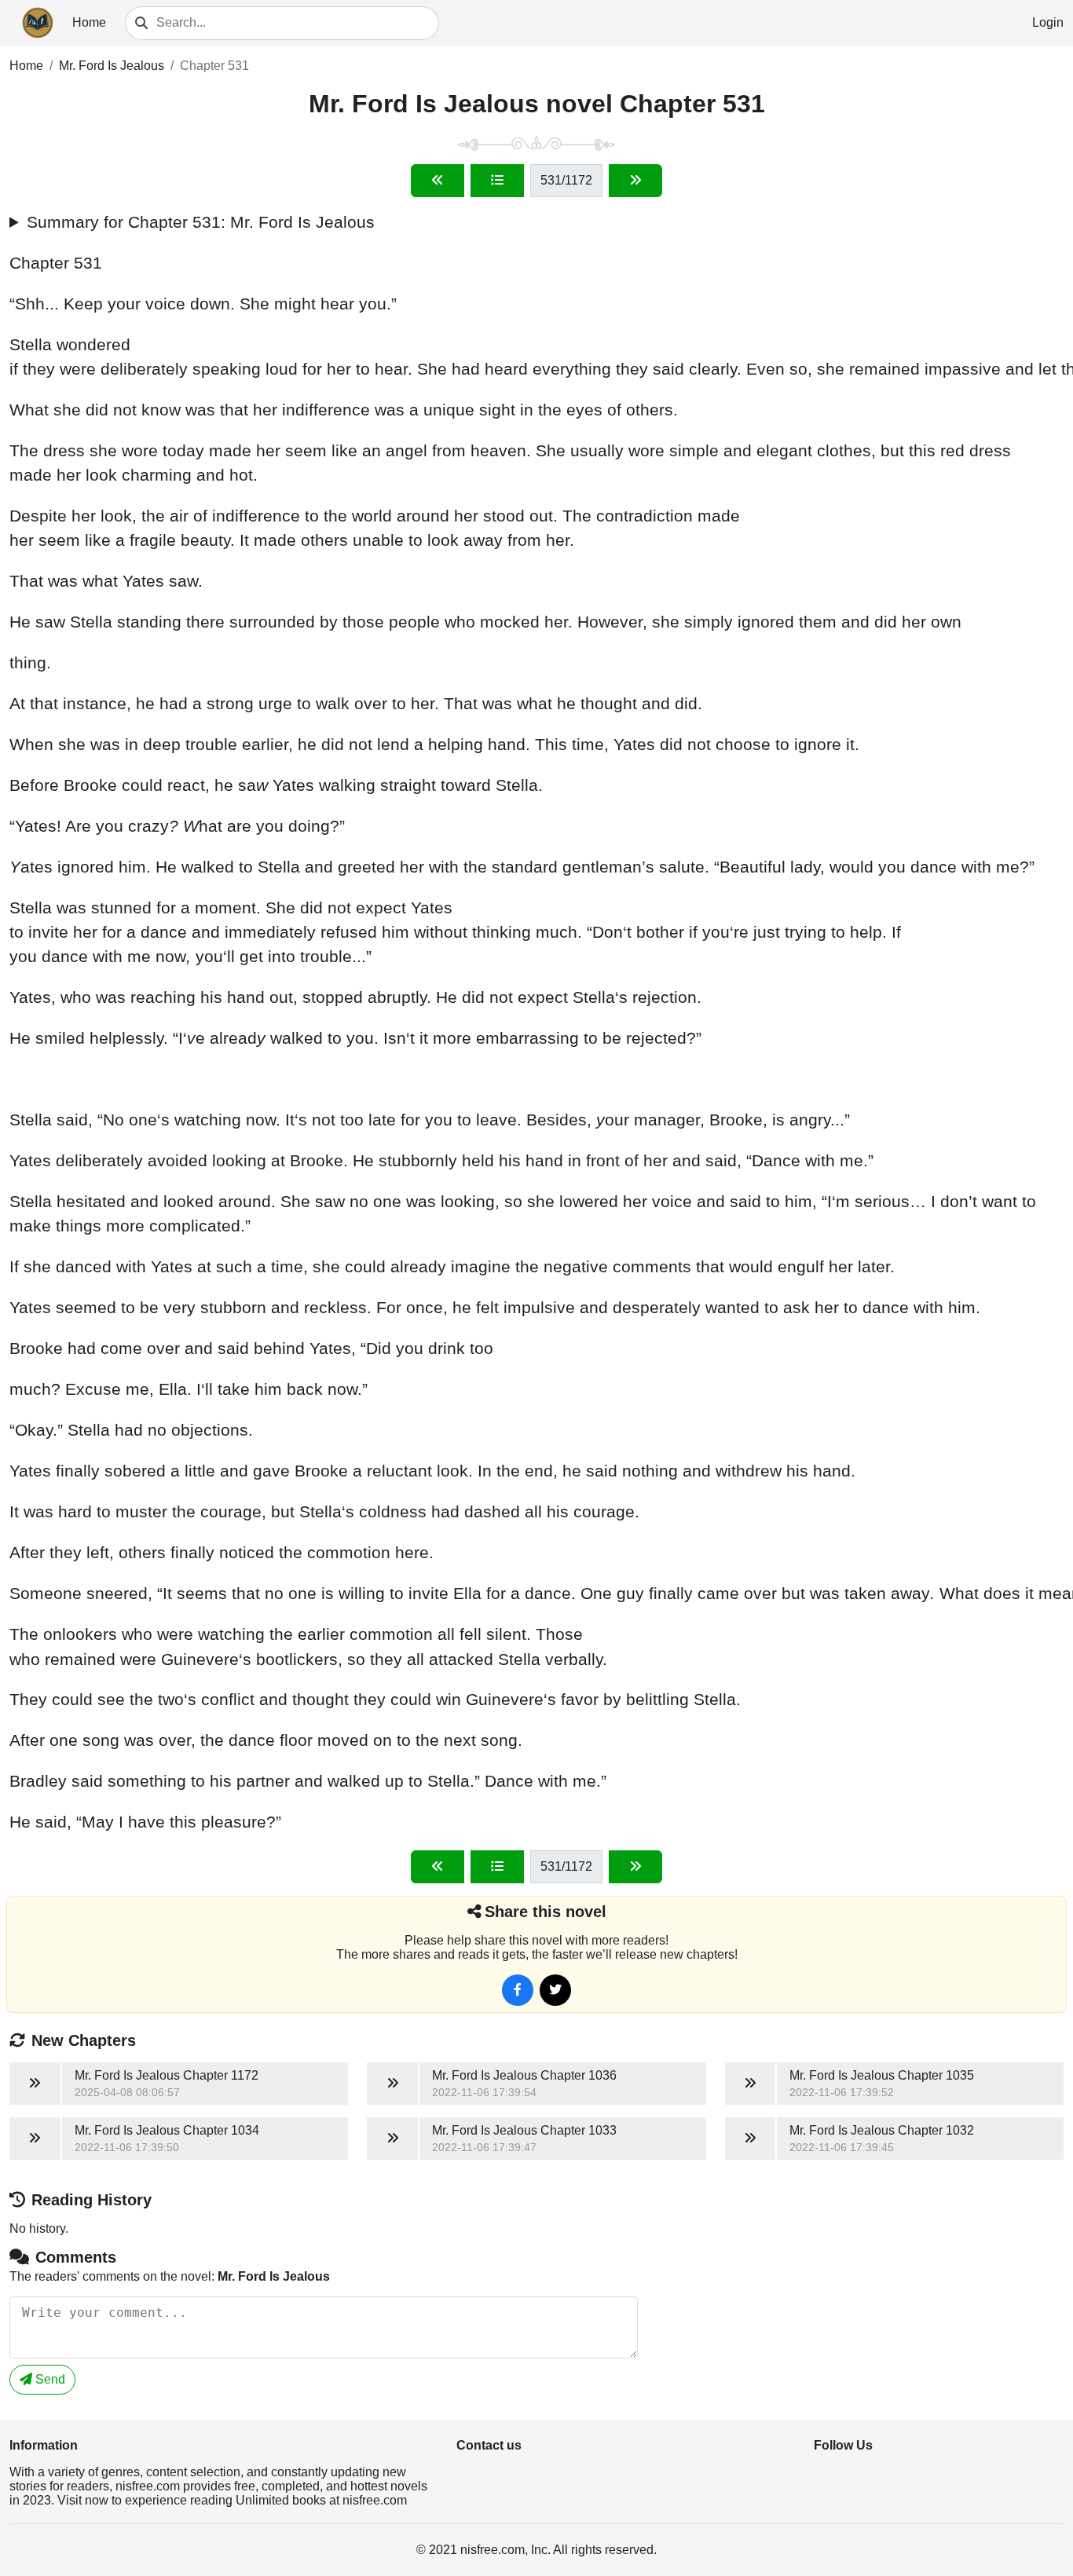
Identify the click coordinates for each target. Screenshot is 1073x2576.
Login (1048, 22)
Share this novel (546, 1912)
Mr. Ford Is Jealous (112, 66)
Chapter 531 (214, 66)
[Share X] (555, 1990)
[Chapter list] (497, 181)
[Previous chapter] (438, 181)
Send (49, 2379)
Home (89, 22)
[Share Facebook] (518, 1990)
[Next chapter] (635, 181)
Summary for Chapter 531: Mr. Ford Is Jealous (201, 222)
